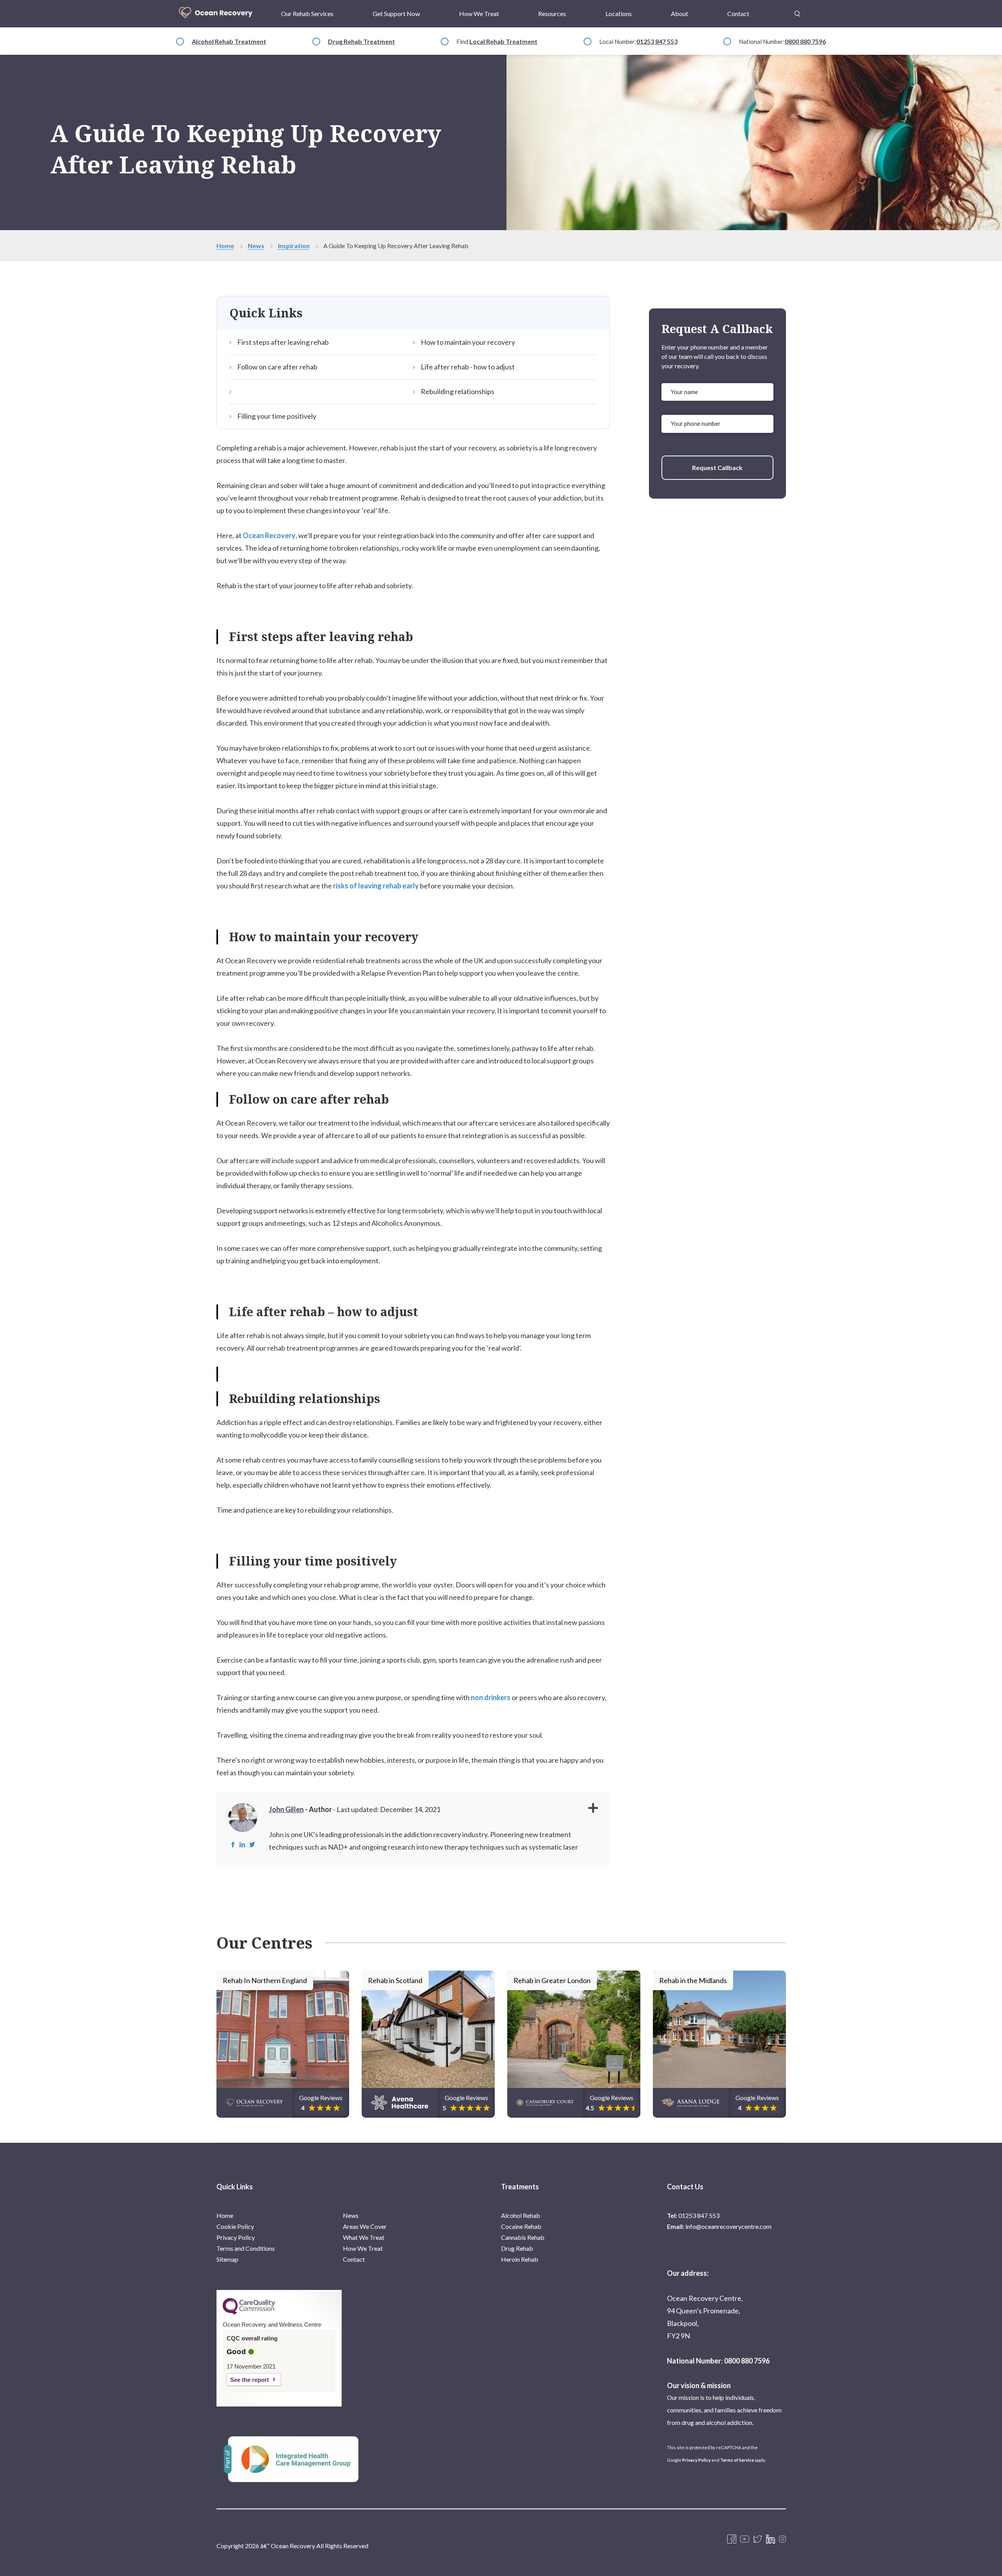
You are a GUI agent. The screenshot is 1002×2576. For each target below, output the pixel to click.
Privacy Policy (236, 2237)
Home (225, 246)
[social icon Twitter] (758, 2540)
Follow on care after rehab (277, 367)
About (679, 14)
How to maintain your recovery (468, 342)
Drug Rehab (517, 2248)
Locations (619, 14)
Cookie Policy (235, 2226)
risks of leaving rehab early (376, 886)
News (256, 246)
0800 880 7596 (805, 41)
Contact (738, 14)
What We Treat (364, 2237)
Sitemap (227, 2259)
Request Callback (717, 467)
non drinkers (491, 1697)
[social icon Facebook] (732, 2540)
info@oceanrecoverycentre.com (728, 2226)
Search (797, 9)
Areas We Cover (365, 2226)
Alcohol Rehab (521, 2215)
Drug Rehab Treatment (361, 41)
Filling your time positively (277, 416)
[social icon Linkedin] (770, 2540)
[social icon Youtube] (745, 2540)
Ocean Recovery (269, 535)
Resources (552, 14)
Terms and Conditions (246, 2248)
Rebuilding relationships (458, 391)
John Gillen (286, 1809)
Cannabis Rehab (523, 2237)
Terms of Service (737, 2460)
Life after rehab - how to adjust (468, 367)
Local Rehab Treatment (503, 41)
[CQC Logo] (249, 2313)
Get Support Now (396, 14)
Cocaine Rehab (521, 2226)
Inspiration (294, 246)
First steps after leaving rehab (283, 342)
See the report (250, 2380)
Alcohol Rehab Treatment (229, 41)
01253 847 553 (657, 41)
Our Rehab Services (307, 14)
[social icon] (782, 2540)
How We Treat (479, 14)
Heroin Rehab (520, 2259)
